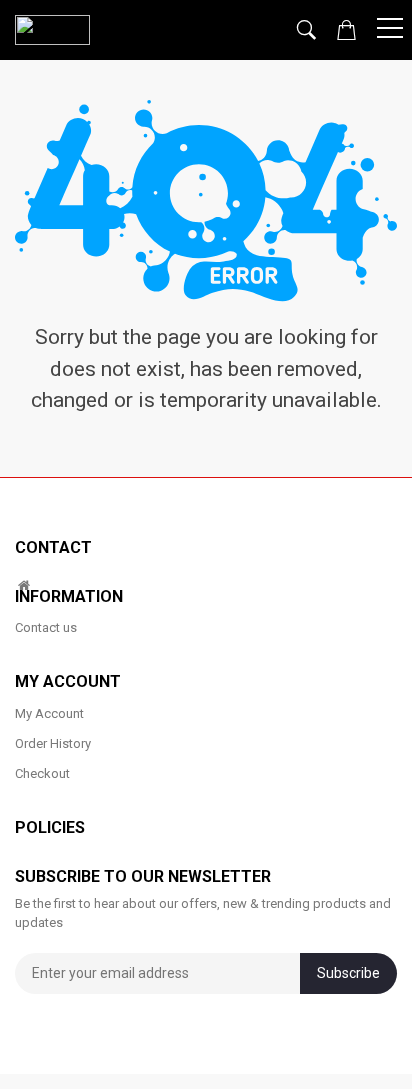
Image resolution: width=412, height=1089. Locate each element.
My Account (49, 713)
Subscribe (348, 973)
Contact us (46, 627)
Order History (53, 743)
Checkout (42, 773)
